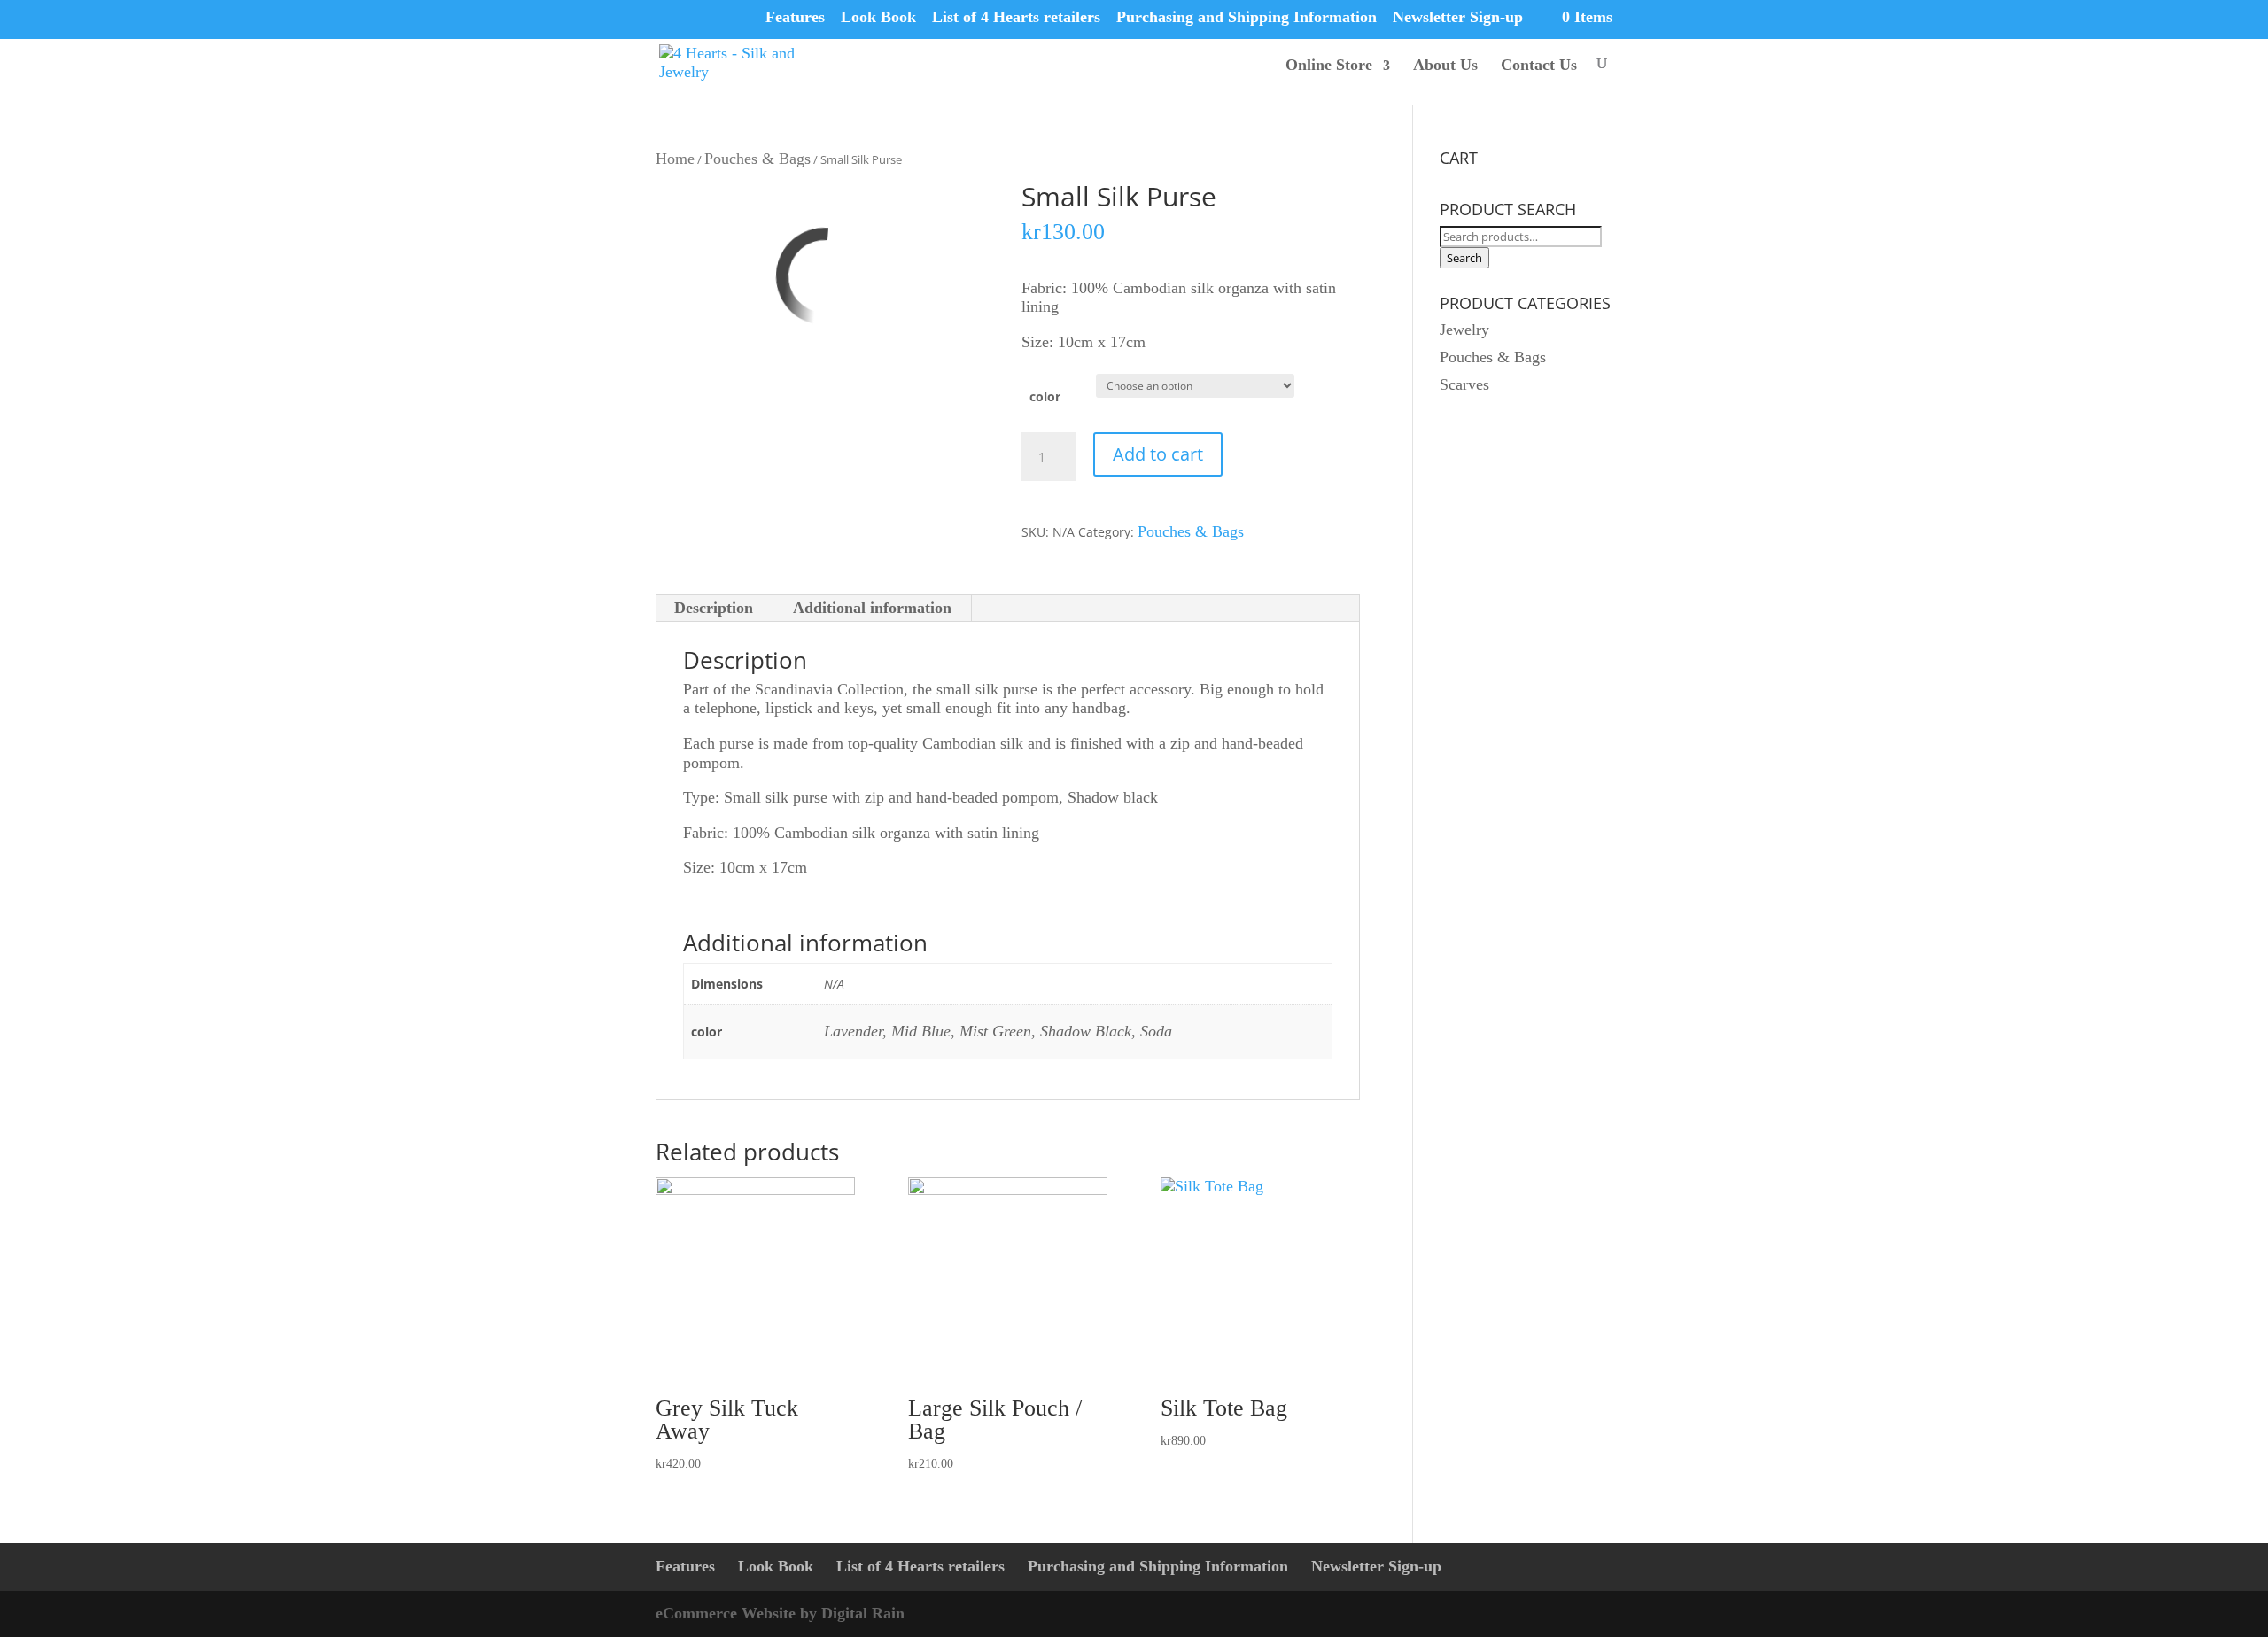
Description (714, 608)
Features (795, 17)
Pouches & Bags (757, 159)
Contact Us (1539, 65)
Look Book (878, 17)
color (1045, 396)
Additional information (872, 608)
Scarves (1464, 384)
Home (675, 159)
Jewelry (1464, 330)
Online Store (1329, 65)
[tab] (714, 609)
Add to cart (1158, 454)
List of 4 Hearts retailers (1016, 17)
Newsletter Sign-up (1458, 17)
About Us (1445, 65)
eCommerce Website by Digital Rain (780, 1613)
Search (1464, 258)
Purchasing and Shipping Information (1247, 17)
